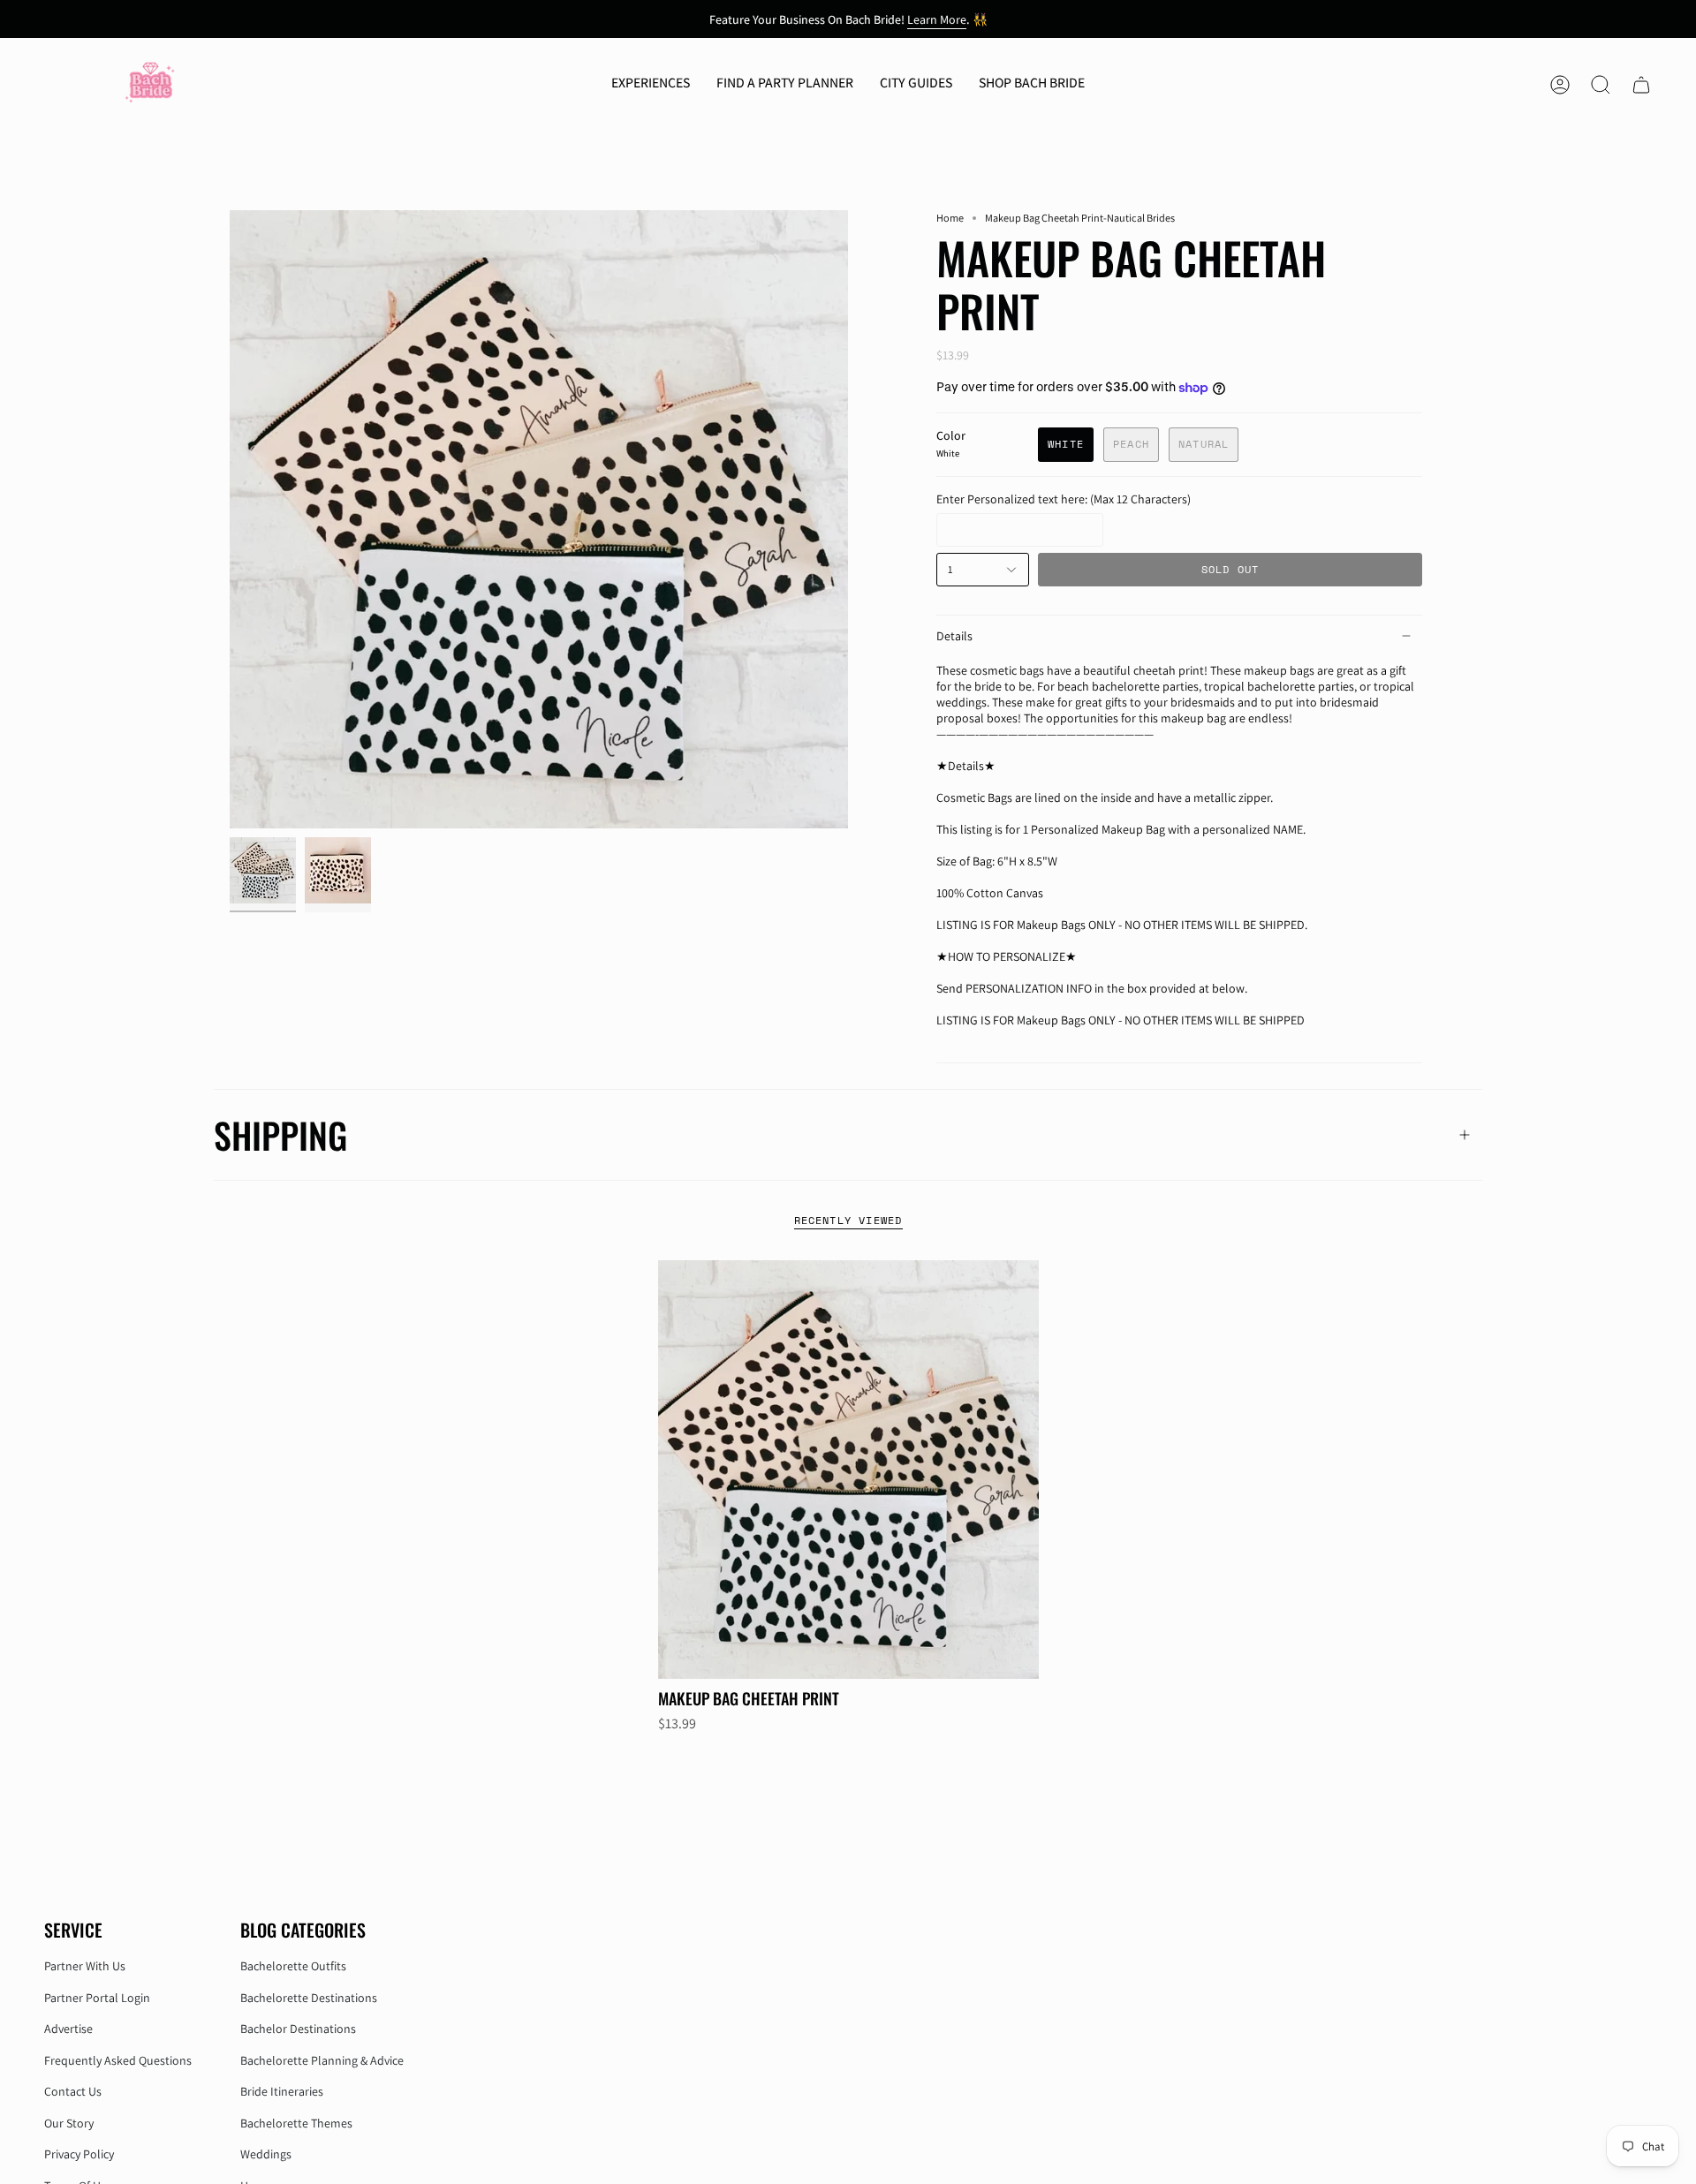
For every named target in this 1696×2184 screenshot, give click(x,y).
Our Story (69, 2123)
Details (954, 636)
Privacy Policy (79, 2154)
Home (950, 218)
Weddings (266, 2154)
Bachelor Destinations (298, 2029)
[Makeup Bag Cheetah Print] (848, 1470)
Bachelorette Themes (296, 2123)
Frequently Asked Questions (118, 2060)
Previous (230, 519)
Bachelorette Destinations (309, 1998)
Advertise (68, 2029)
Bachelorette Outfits (293, 1966)
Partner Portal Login (97, 1998)
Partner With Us (85, 1966)
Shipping (280, 1135)
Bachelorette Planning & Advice (322, 2060)
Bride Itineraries (282, 2091)
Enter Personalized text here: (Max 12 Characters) (1064, 499)
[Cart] (1641, 85)
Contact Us (73, 2091)
